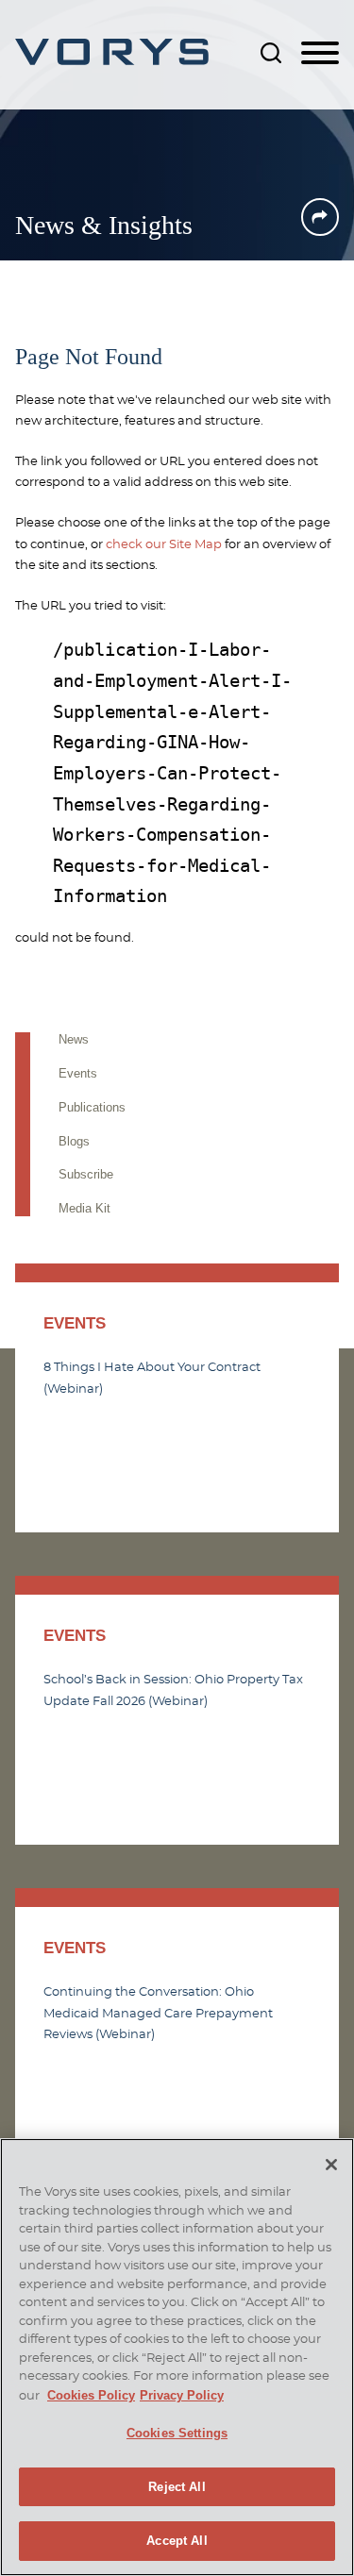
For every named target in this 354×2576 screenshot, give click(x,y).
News (74, 1039)
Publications (92, 1107)
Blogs (74, 1141)
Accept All (177, 2541)
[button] (320, 217)
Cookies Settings (177, 2433)
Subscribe (86, 1174)
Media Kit (84, 1208)
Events (78, 1073)
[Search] (271, 53)
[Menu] (320, 54)
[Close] (331, 2165)
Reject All (177, 2487)
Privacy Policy (182, 2395)
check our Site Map (164, 544)
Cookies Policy (91, 2395)
